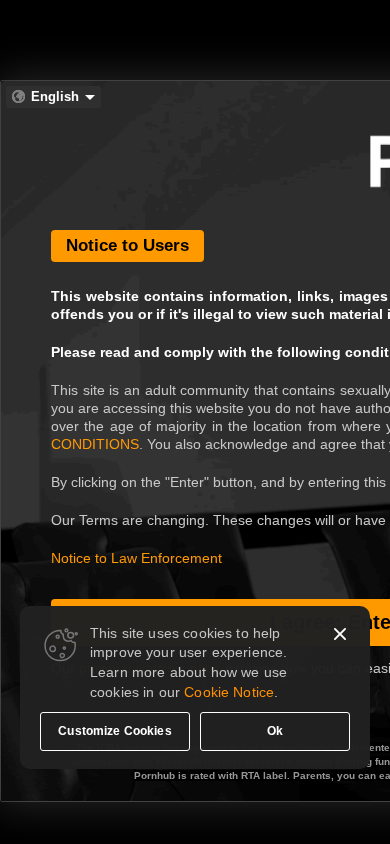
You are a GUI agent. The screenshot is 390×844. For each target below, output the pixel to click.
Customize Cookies (115, 731)
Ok (275, 731)
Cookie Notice (229, 692)
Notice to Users (127, 245)
